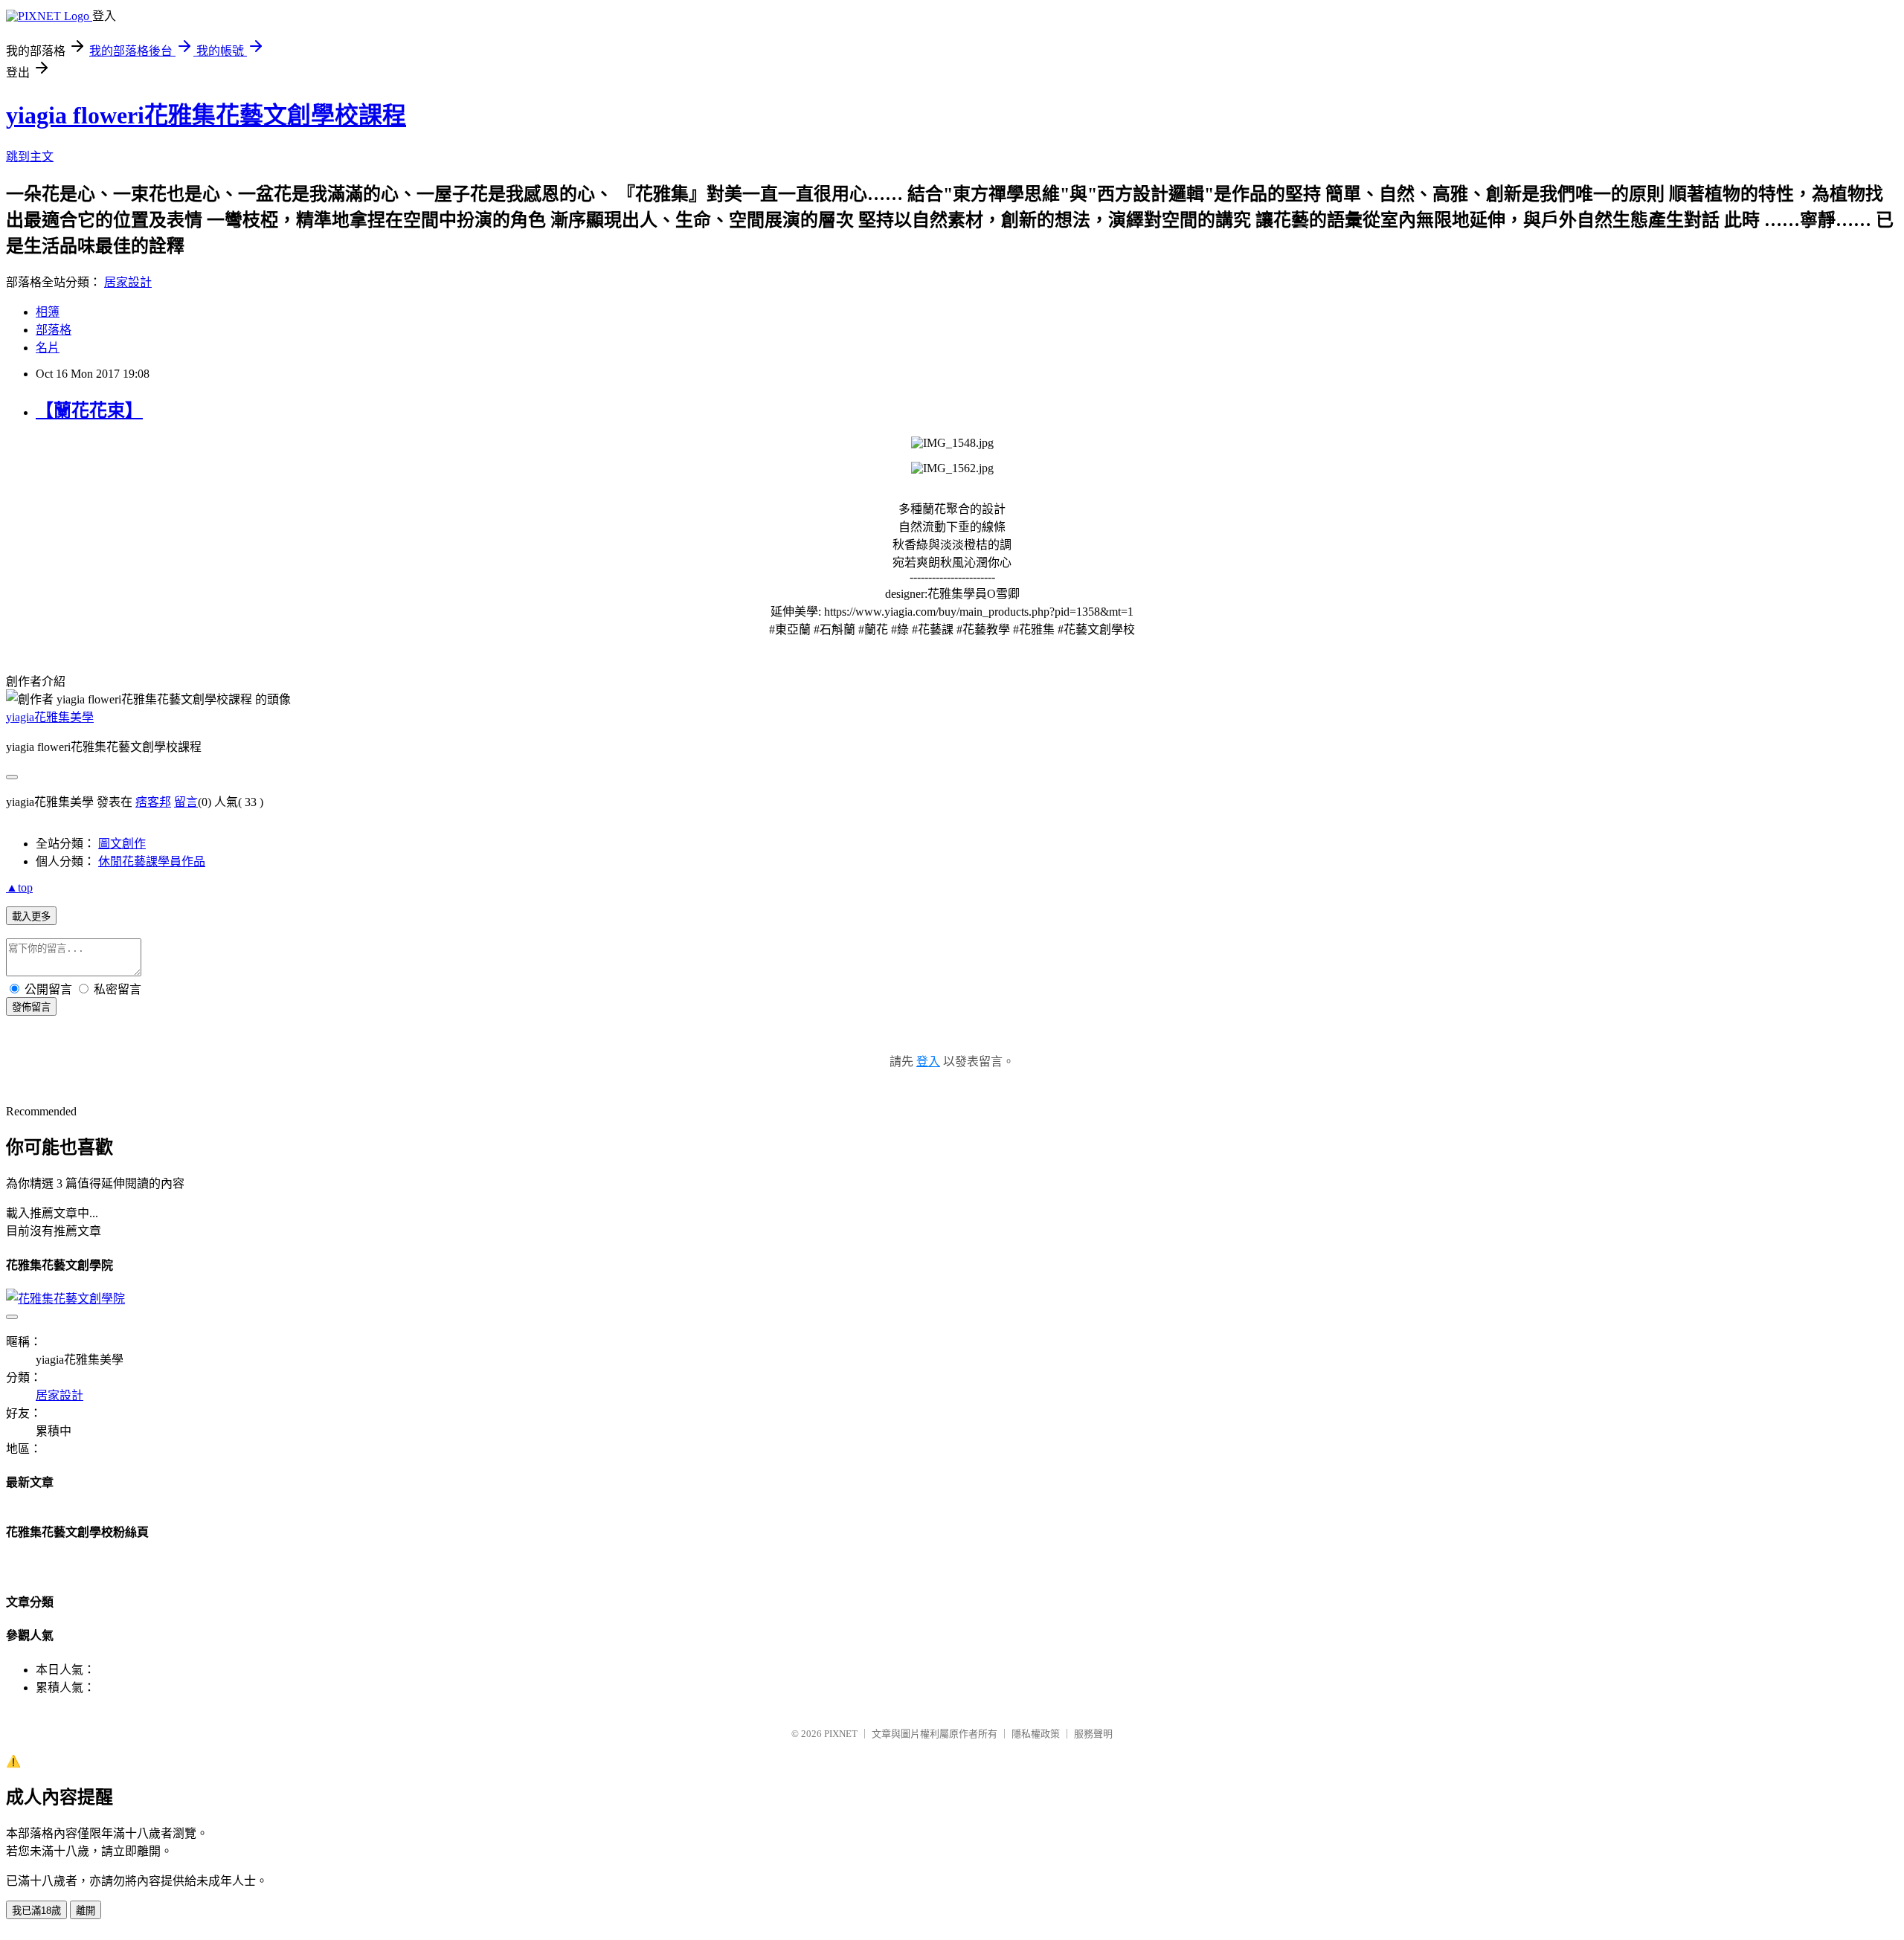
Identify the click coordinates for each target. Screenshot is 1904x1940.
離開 (86, 1911)
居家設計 (128, 282)
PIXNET (841, 1734)
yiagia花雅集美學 (50, 717)
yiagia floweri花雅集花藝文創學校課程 (206, 115)
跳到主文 (30, 157)
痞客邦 (153, 802)
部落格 (54, 330)
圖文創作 (122, 844)
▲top (19, 887)
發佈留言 (31, 1007)
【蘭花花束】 (89, 410)
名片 (48, 348)
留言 (186, 802)
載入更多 (31, 916)
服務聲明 (1093, 1734)
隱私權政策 (1036, 1734)
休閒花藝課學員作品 (152, 861)
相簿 (48, 312)
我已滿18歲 (36, 1911)
